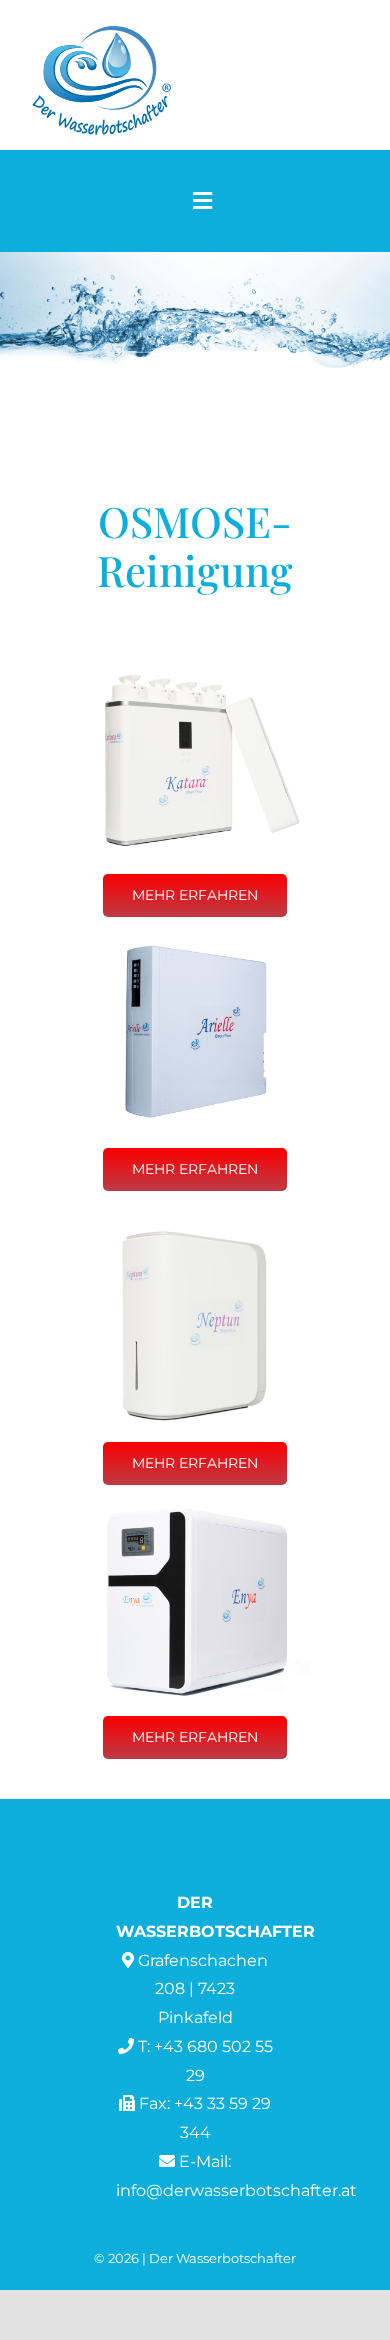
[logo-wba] (101, 31)
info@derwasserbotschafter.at (236, 2190)
